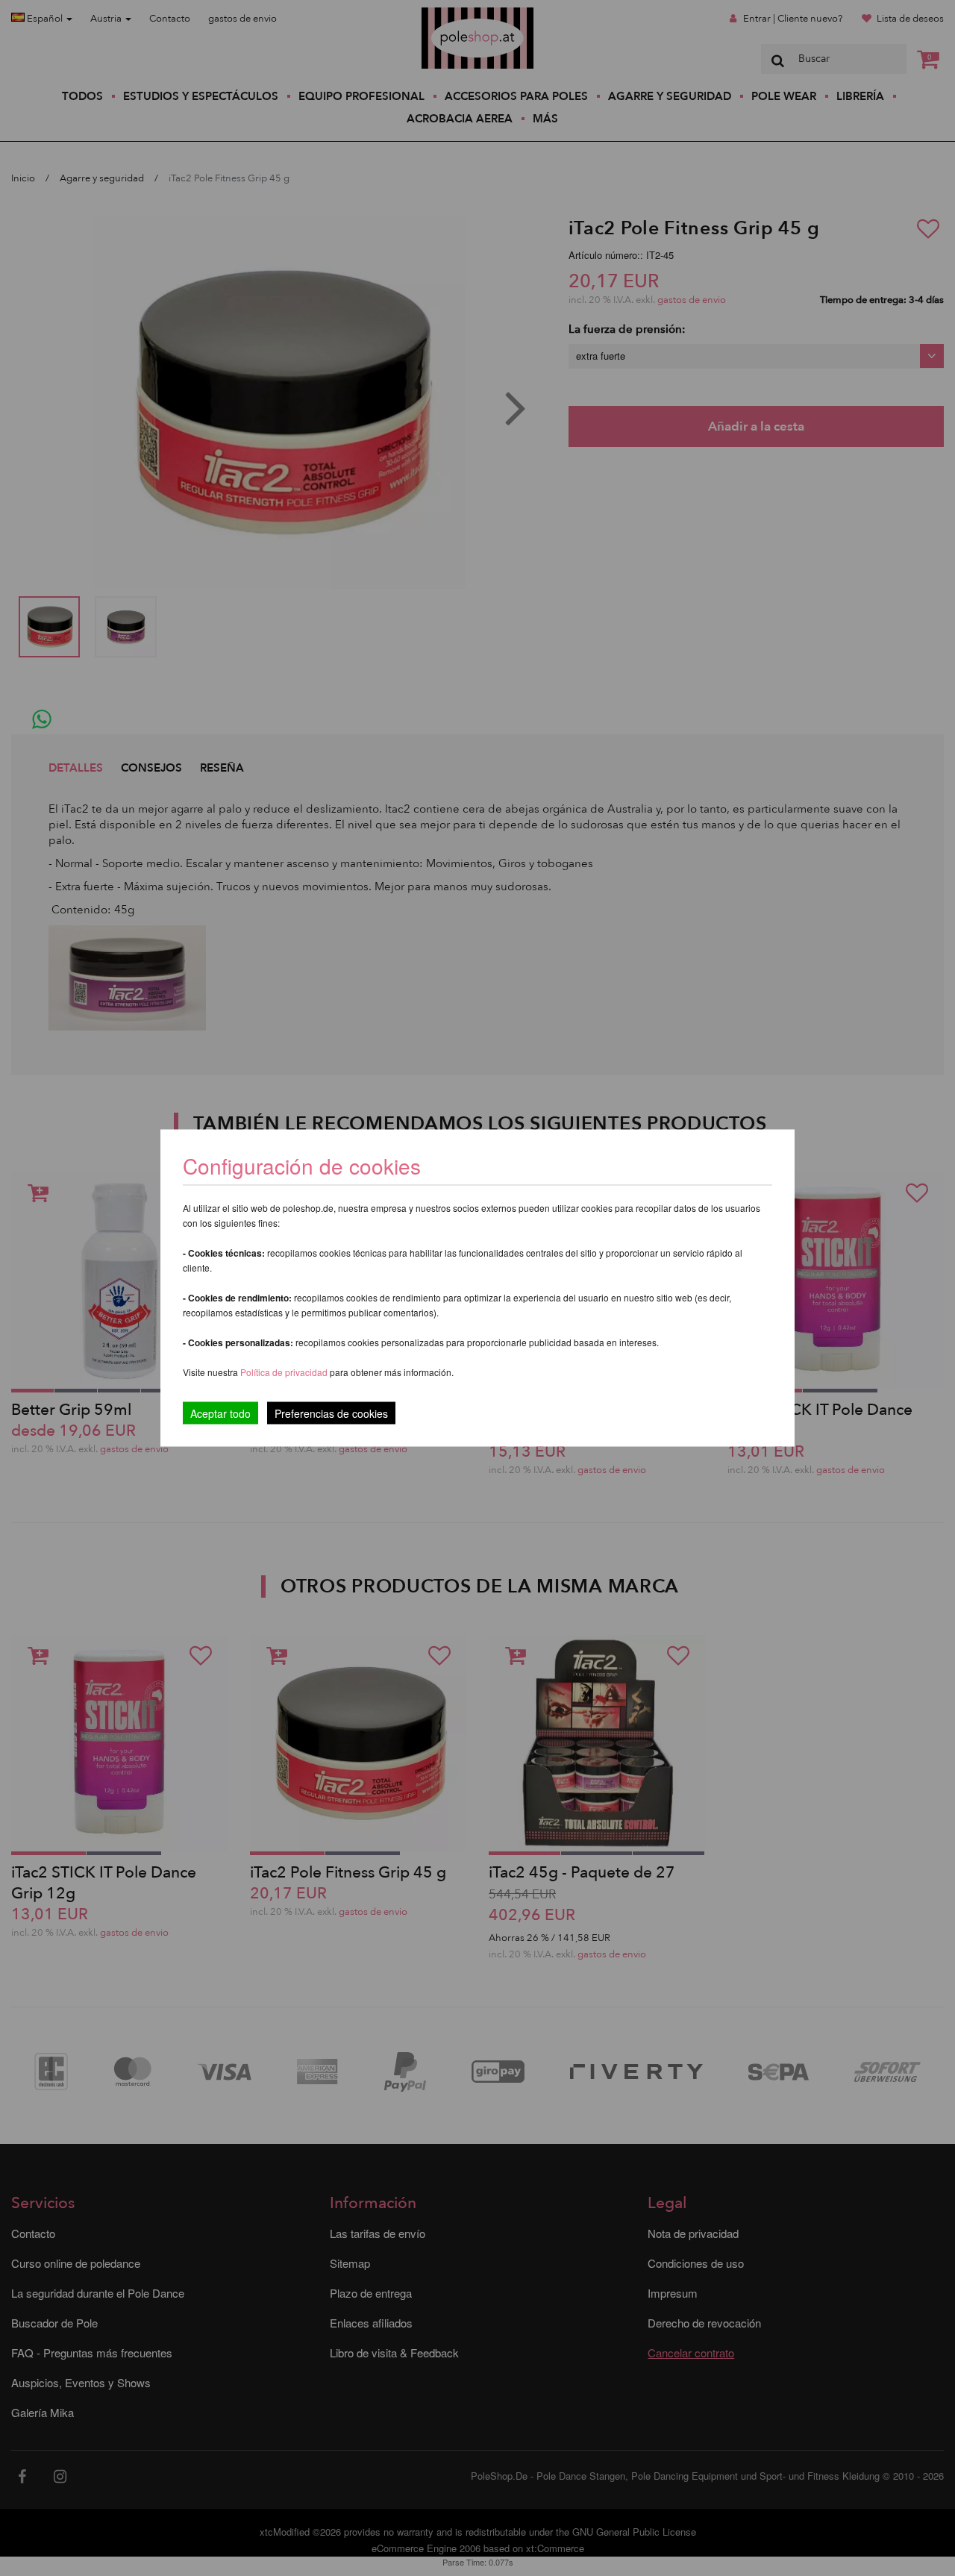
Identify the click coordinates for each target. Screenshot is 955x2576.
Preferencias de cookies (331, 1413)
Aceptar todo (220, 1413)
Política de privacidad (285, 1372)
